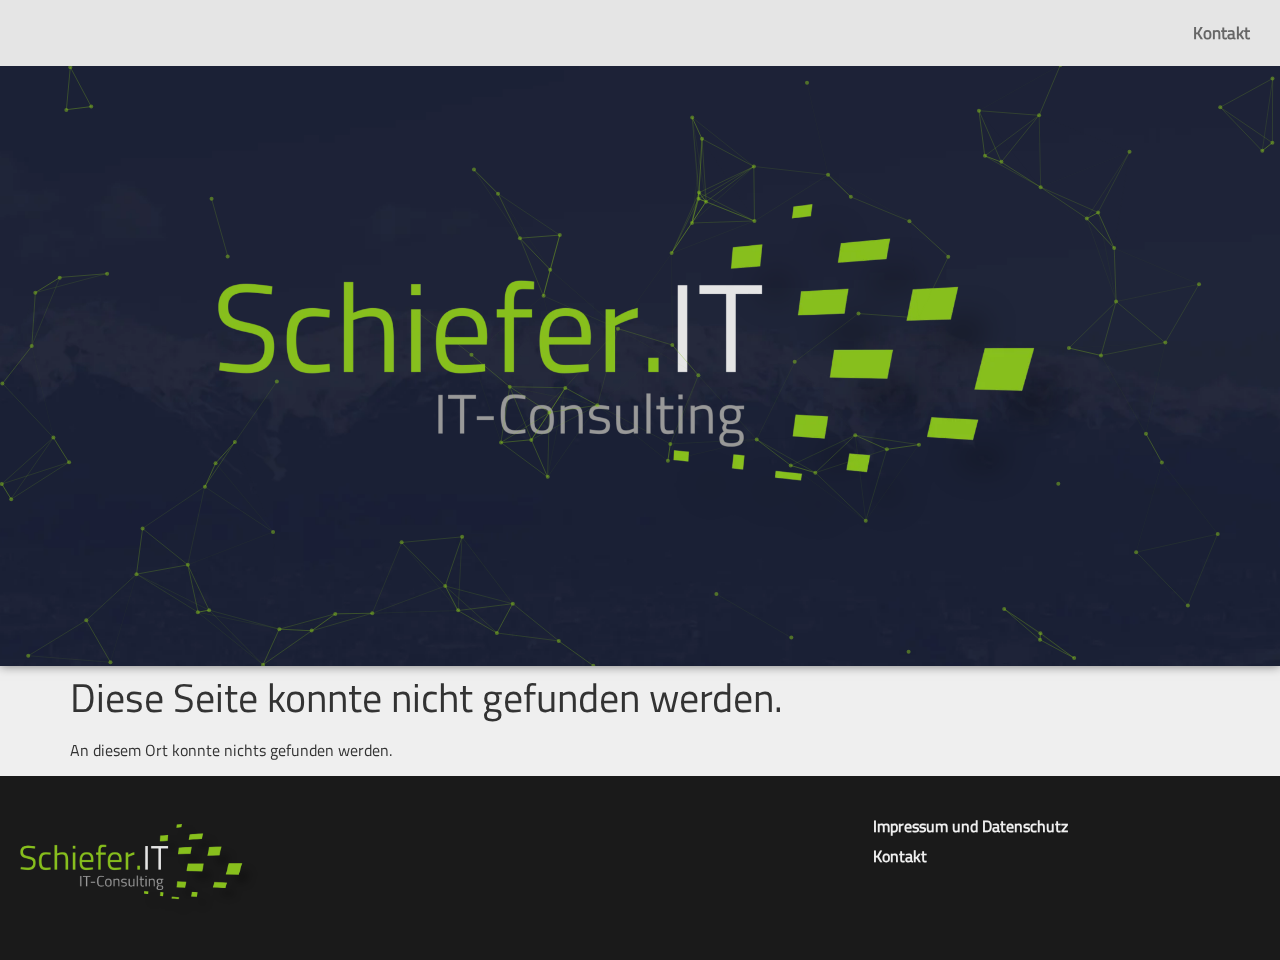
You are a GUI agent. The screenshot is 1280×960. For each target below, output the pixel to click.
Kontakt (1221, 33)
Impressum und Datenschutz (970, 826)
